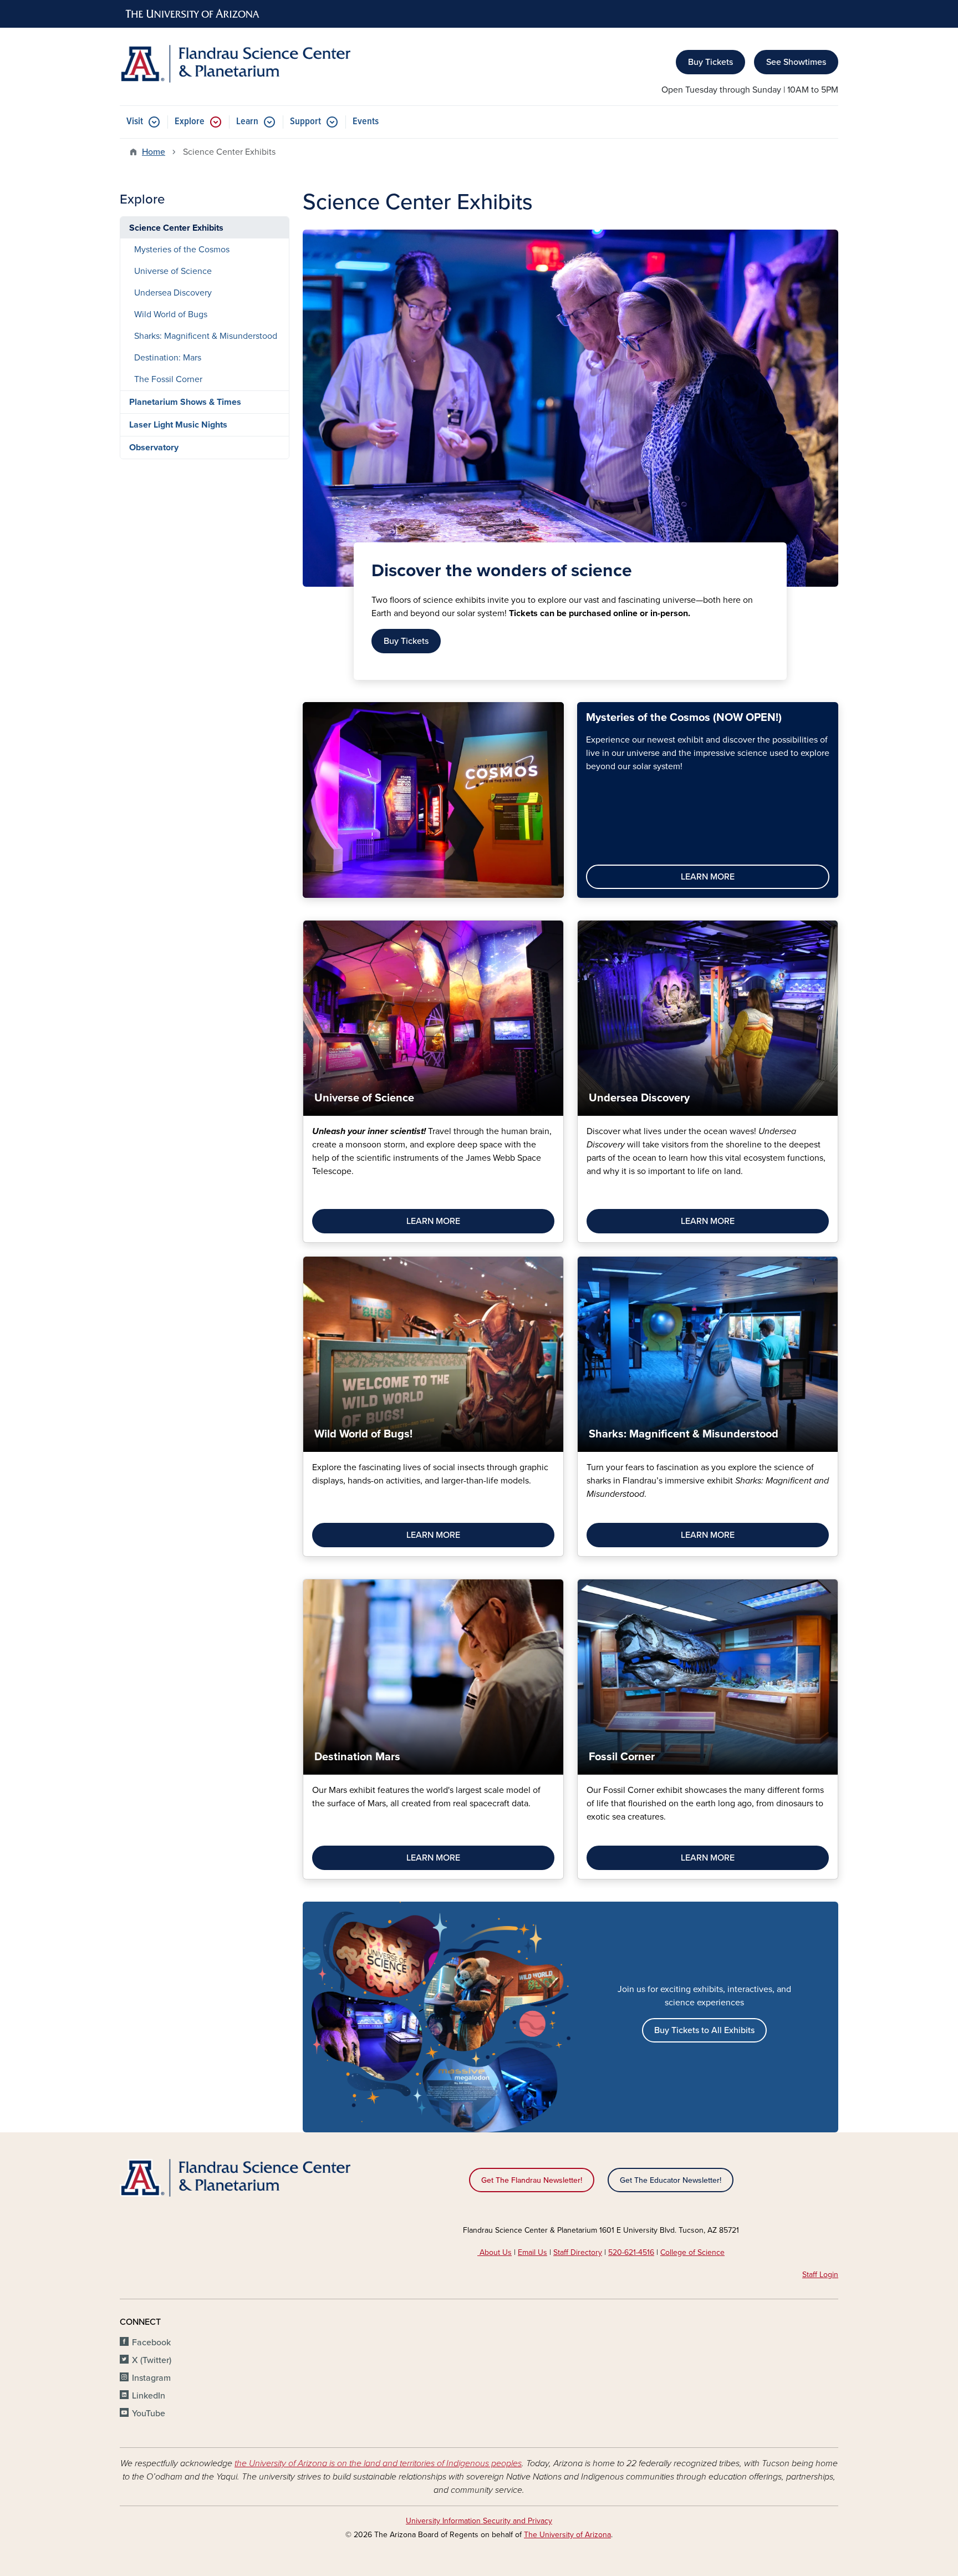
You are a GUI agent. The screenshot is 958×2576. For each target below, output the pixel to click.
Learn (247, 122)
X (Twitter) (152, 2360)
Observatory (154, 448)
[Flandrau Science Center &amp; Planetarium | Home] (235, 64)
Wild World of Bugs (171, 314)
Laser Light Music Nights (178, 425)
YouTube (149, 2414)
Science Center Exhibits (176, 228)
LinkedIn (149, 2396)
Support (305, 122)
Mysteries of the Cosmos (182, 250)
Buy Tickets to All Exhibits (704, 2030)
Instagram (151, 2378)
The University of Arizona (567, 2535)
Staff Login (820, 2275)
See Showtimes (796, 62)
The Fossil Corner (168, 379)
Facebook (151, 2343)
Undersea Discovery (173, 293)
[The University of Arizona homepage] (193, 14)
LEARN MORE (708, 877)
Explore (190, 122)
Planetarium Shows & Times (185, 402)
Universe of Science (173, 271)
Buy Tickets (710, 62)
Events (366, 122)
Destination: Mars (168, 358)
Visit (135, 122)
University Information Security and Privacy (479, 2521)
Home (154, 152)
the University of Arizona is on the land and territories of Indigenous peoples (378, 2463)
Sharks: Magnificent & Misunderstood (206, 336)
